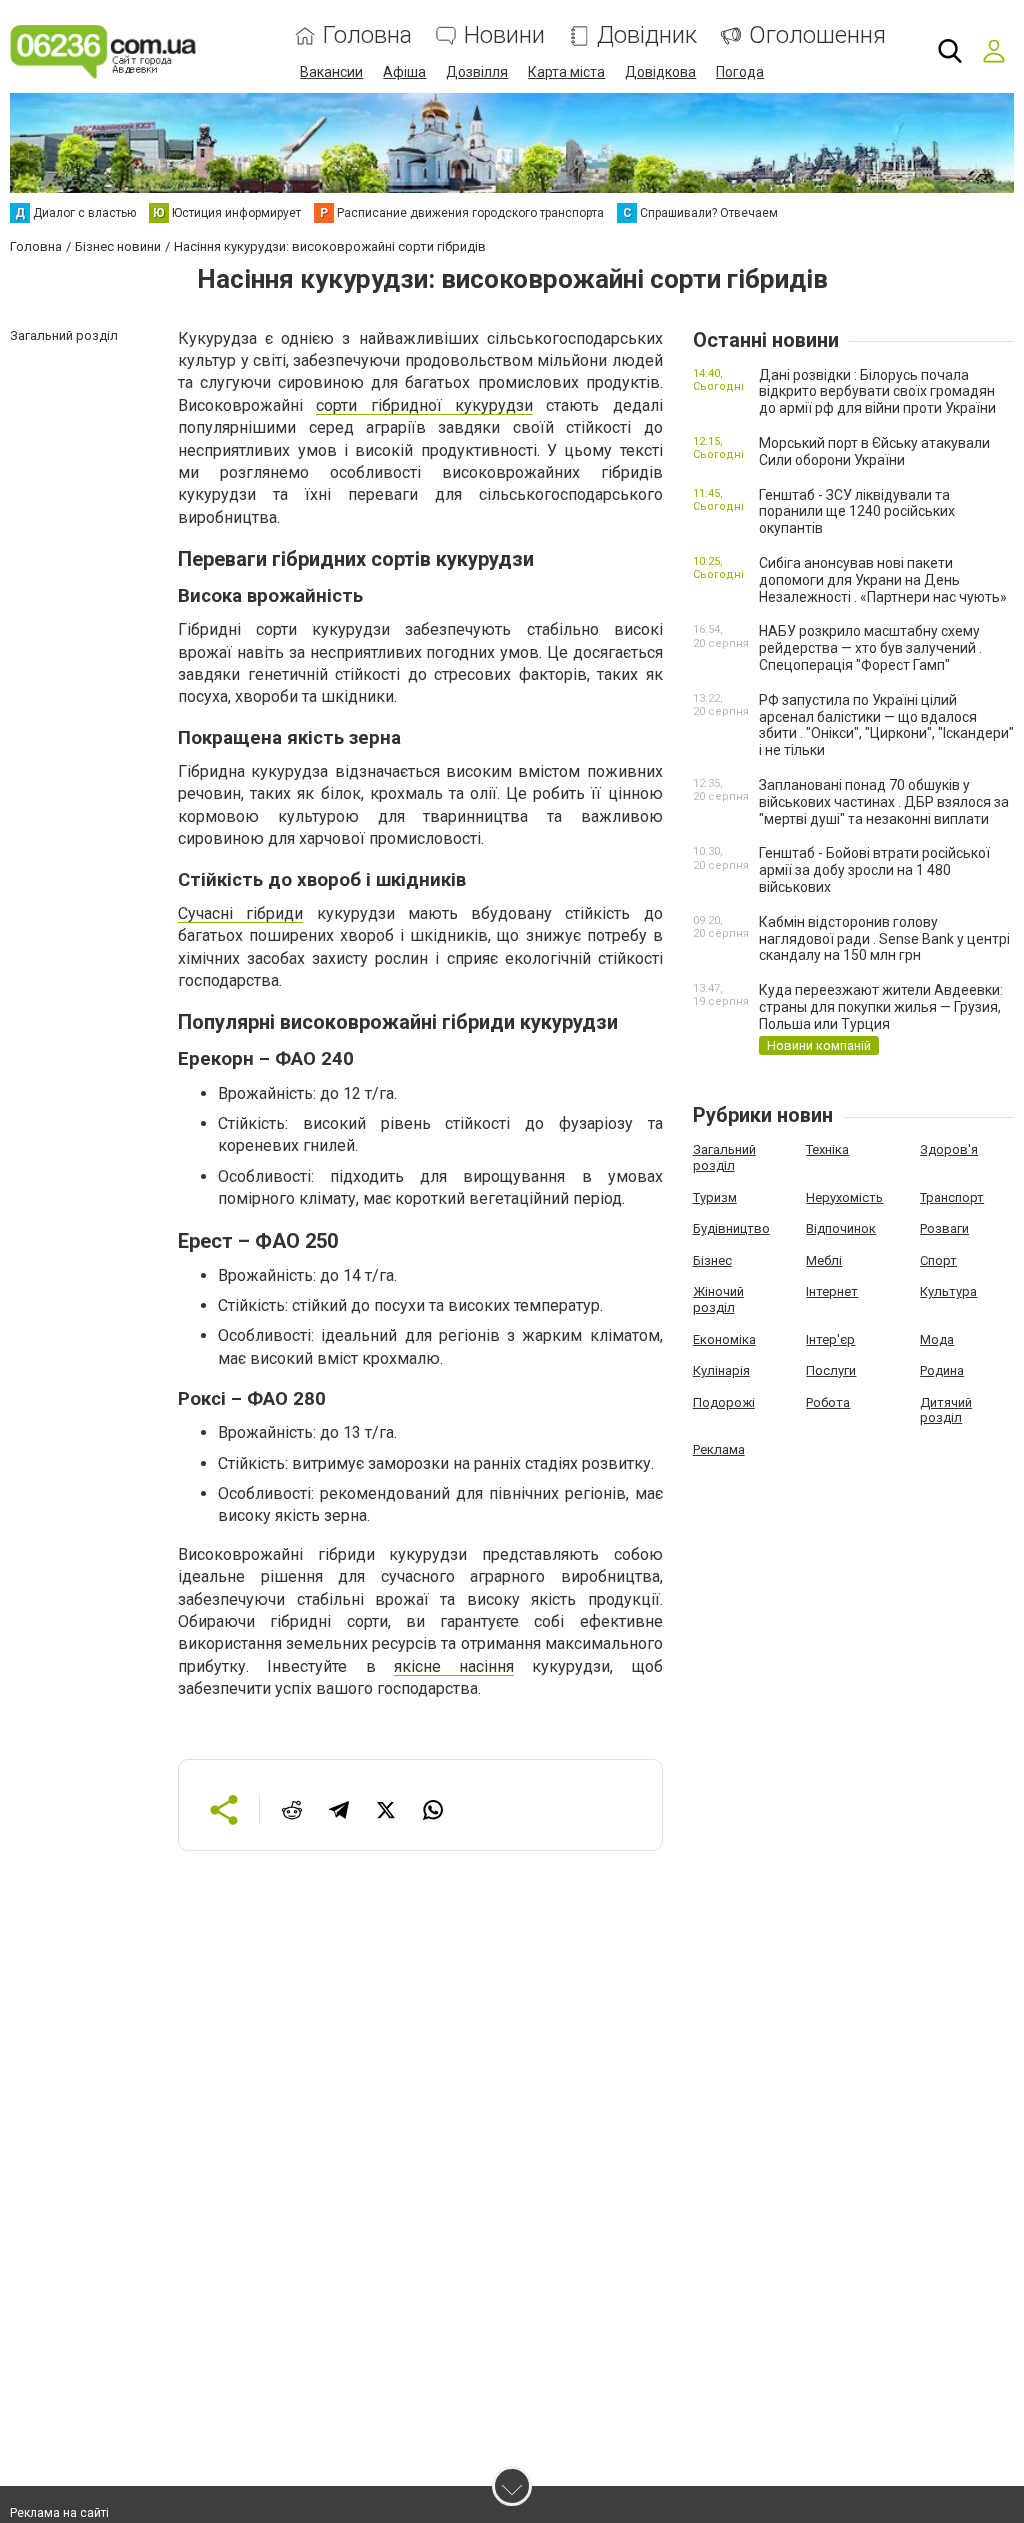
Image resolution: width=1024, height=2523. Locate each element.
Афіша (404, 72)
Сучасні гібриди (240, 913)
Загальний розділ (724, 1157)
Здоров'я (949, 1149)
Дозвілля (477, 72)
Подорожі (724, 1402)
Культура (948, 1291)
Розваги (944, 1228)
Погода (740, 72)
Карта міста (566, 72)
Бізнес (712, 1260)
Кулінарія (721, 1370)
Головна (367, 35)
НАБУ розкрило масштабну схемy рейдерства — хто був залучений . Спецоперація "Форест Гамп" (870, 648)
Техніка (827, 1149)
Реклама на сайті (59, 2513)
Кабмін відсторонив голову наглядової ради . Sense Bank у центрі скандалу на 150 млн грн (884, 939)
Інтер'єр (830, 1339)
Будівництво (731, 1228)
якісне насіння (454, 1666)
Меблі (824, 1260)
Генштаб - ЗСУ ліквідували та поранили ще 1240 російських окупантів (857, 512)
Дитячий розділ (946, 1410)
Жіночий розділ (718, 1299)
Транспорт (952, 1197)
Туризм (715, 1197)
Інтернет (832, 1291)
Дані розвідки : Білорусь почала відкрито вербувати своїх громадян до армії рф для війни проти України (877, 392)
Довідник (647, 35)
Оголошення (817, 35)
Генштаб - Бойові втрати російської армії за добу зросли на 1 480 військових (874, 870)
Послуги (831, 1370)
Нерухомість (844, 1197)
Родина (942, 1370)
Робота (828, 1402)
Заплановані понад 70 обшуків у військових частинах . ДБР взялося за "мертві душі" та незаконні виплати (884, 802)
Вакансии (331, 72)
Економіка (724, 1339)
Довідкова (660, 72)
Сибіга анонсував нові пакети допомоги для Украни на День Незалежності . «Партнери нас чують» (883, 580)
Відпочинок (841, 1228)
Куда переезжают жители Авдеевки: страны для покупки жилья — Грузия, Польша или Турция (881, 1007)
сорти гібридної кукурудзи (424, 405)
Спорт (938, 1260)
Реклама (719, 1449)
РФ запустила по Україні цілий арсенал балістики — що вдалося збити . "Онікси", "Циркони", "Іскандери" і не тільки (886, 725)
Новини (504, 35)
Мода (937, 1339)
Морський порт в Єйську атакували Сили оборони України (874, 451)
